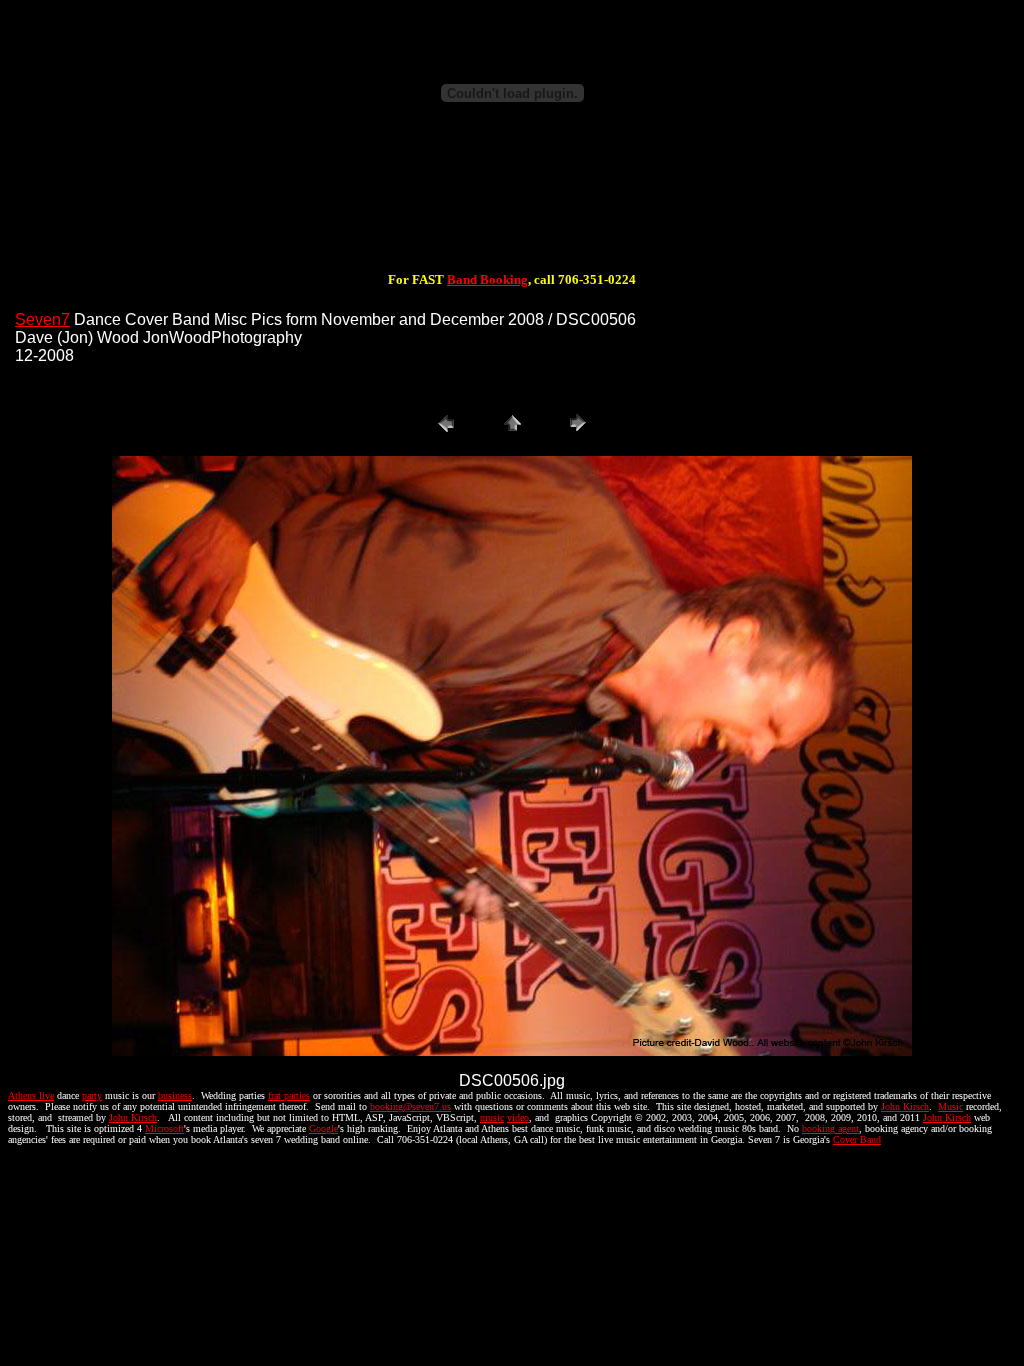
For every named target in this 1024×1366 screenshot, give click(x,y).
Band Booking (487, 279)
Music (950, 1106)
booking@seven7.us (410, 1106)
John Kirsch (905, 1106)
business (175, 1095)
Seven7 (42, 319)
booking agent (830, 1128)
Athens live (31, 1095)
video (518, 1117)
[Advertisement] (512, 208)
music (492, 1117)
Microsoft (164, 1128)
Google (323, 1128)
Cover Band (857, 1139)
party (92, 1095)
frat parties (289, 1095)
